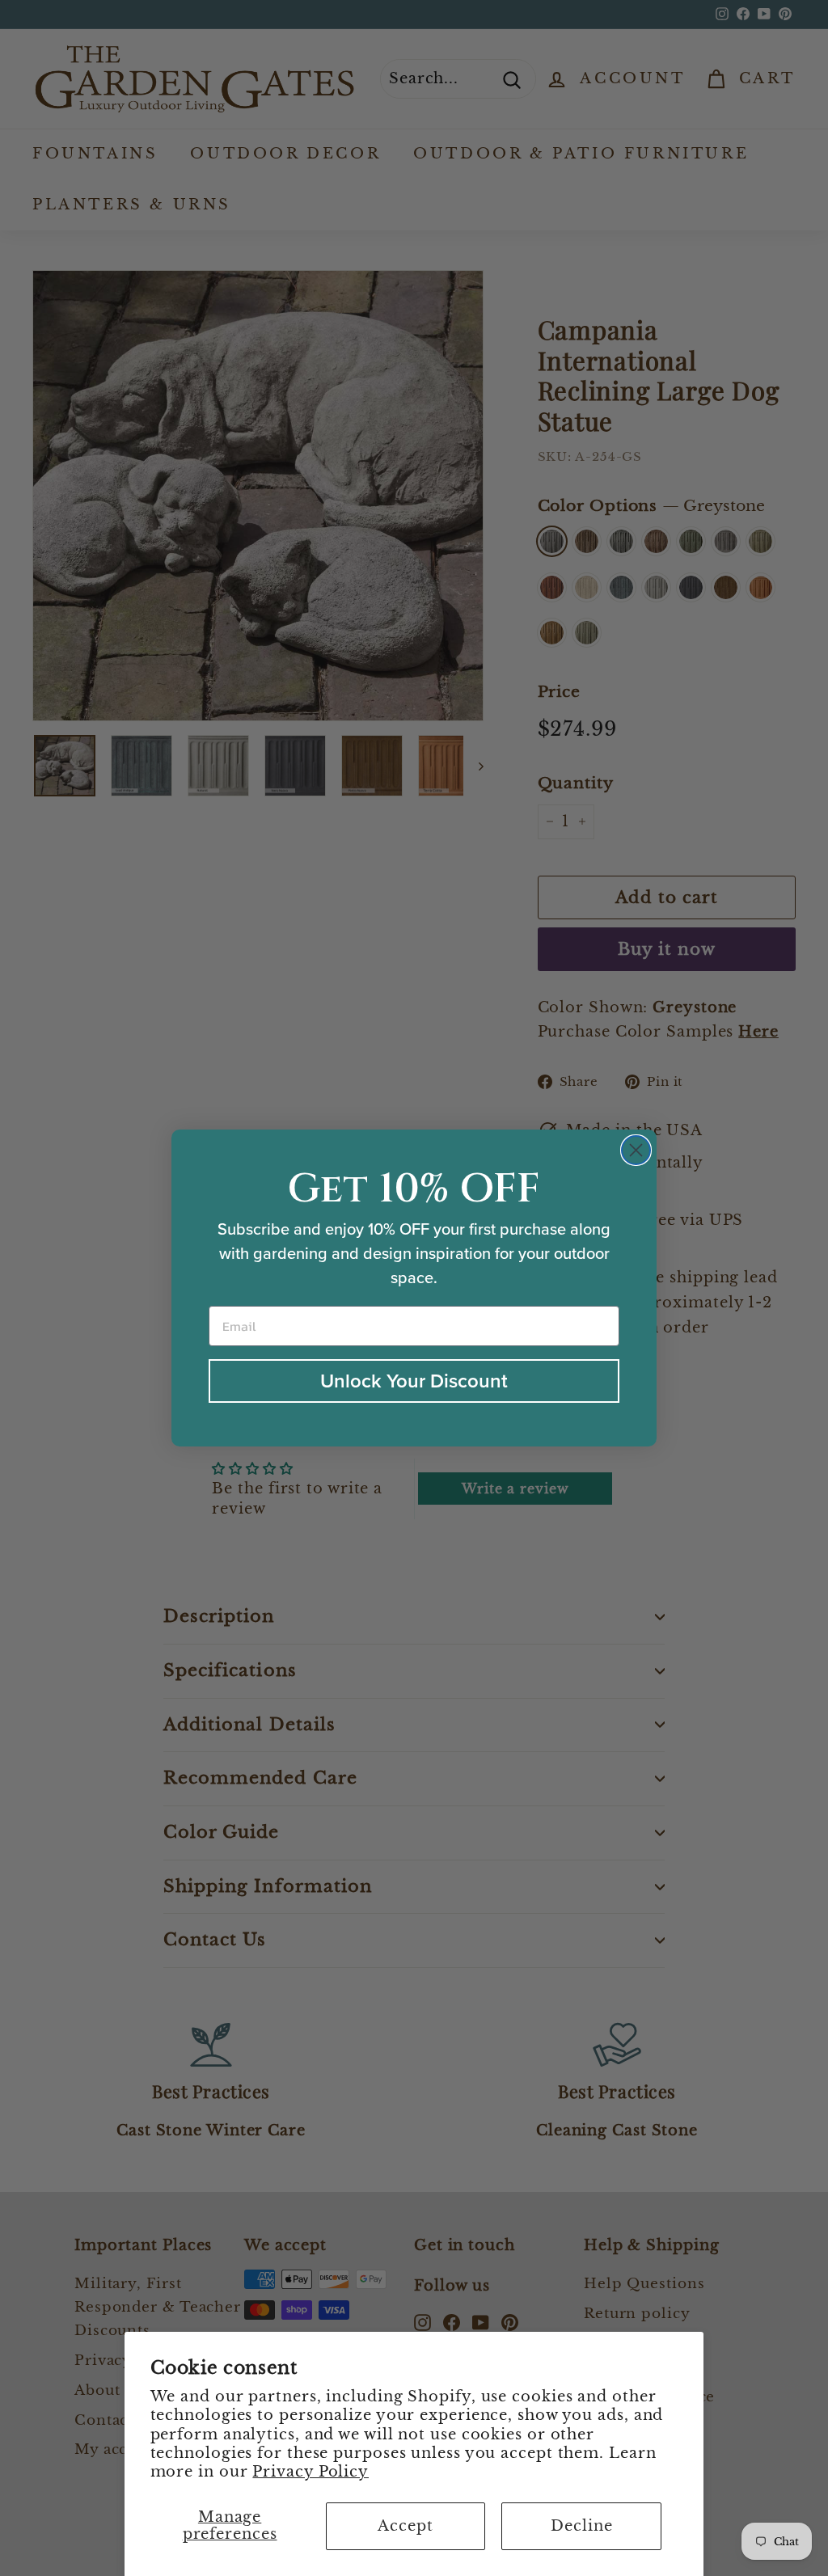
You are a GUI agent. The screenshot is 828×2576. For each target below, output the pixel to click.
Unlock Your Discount (414, 1381)
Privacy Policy (310, 2472)
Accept (405, 2526)
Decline (581, 2526)
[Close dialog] (636, 1150)
